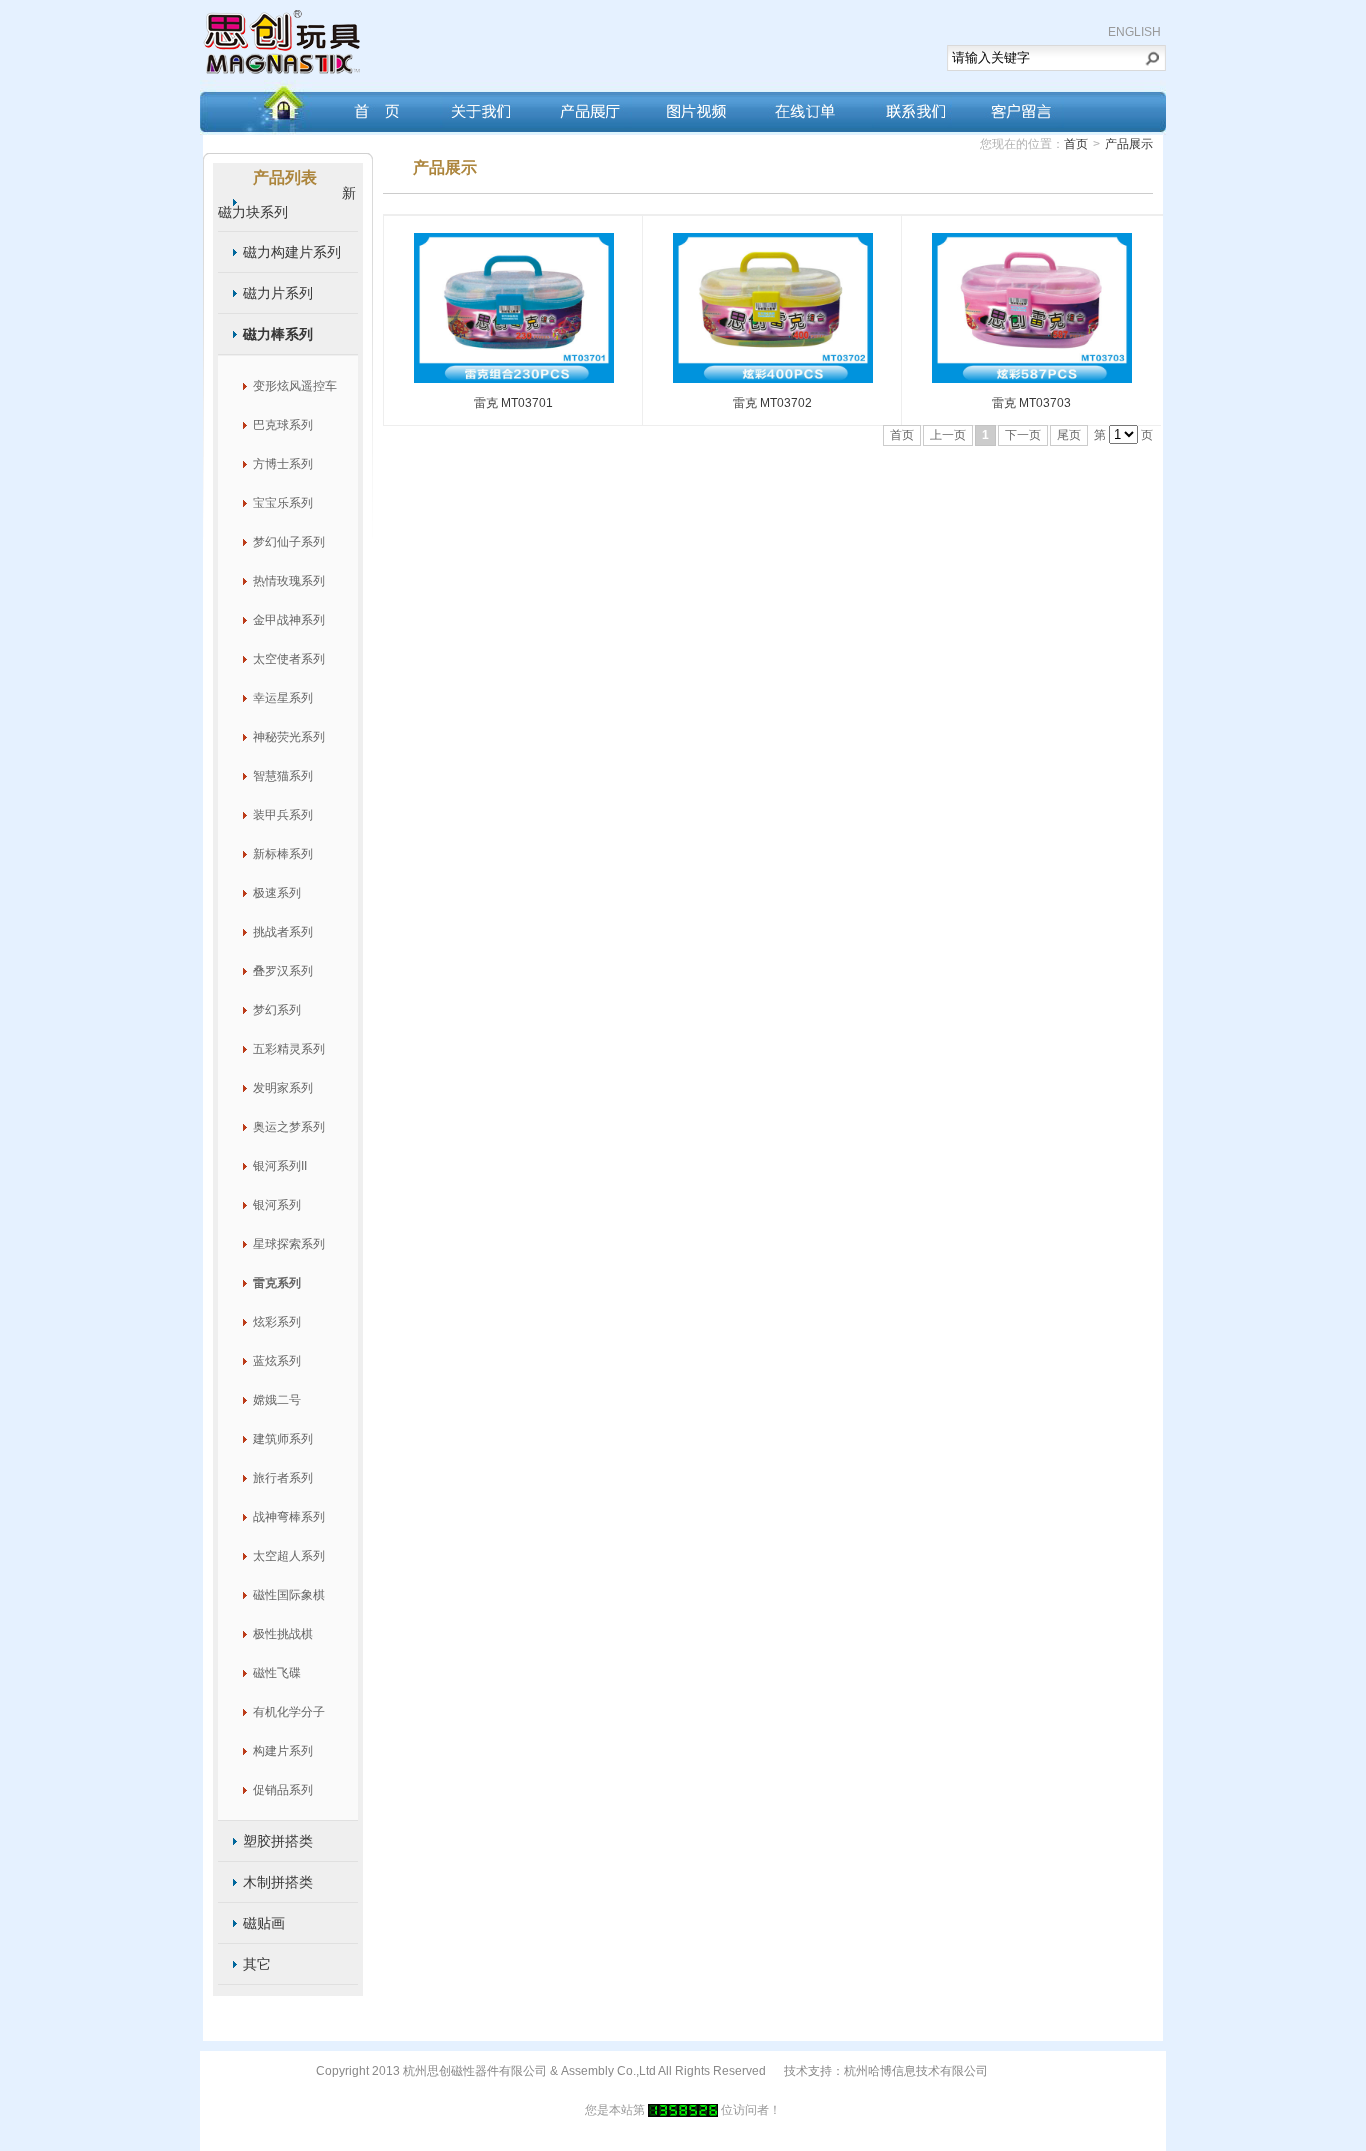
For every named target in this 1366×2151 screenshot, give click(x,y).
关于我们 (477, 106)
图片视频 (695, 106)
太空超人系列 (289, 1556)
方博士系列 (283, 464)
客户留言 (1022, 106)
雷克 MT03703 (1031, 403)
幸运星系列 (283, 698)
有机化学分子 (289, 1712)
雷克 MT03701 (513, 403)
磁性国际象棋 (289, 1595)
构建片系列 (283, 1751)
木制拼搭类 (278, 1882)
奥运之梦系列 (289, 1127)
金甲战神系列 (289, 620)
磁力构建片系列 (292, 252)
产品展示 (1129, 144)
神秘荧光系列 (289, 737)
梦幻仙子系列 (289, 542)
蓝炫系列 (277, 1361)
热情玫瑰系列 (289, 581)
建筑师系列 (283, 1439)
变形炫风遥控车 (295, 386)
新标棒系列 (283, 854)
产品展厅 (586, 106)
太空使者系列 (289, 659)
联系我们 (913, 106)
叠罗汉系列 (283, 971)
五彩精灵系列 (289, 1049)
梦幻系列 (277, 1010)
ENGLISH (1134, 32)
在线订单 (804, 106)
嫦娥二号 (277, 1400)
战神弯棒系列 (289, 1517)
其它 (257, 1964)
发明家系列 (283, 1088)
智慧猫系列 (283, 776)
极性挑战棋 (283, 1634)
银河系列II (280, 1166)
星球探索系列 (289, 1244)
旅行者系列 (283, 1478)
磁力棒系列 (278, 334)
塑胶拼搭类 (278, 1841)
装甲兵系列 (283, 815)
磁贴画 (264, 1923)
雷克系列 (277, 1283)
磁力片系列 (278, 293)
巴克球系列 (283, 425)
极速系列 (277, 893)
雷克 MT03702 (772, 403)
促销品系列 (283, 1790)
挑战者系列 (283, 932)
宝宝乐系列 (283, 503)
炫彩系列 (277, 1322)
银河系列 (277, 1205)
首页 (368, 106)
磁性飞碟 (277, 1673)
